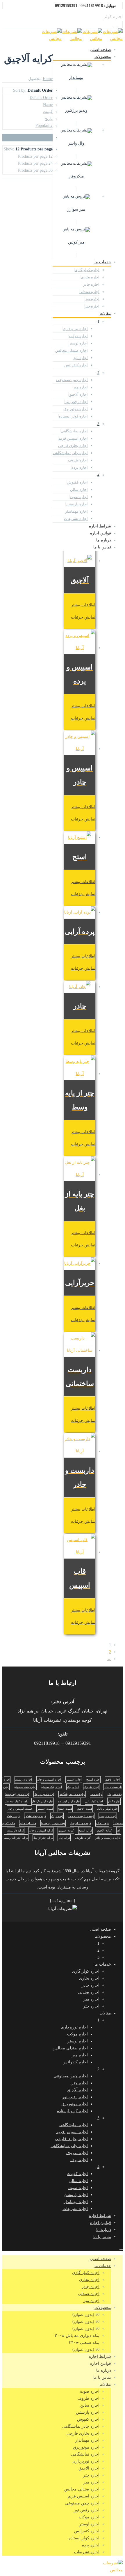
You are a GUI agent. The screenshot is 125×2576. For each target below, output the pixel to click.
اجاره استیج (93, 1780)
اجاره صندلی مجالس (72, 350)
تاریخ (49, 119)
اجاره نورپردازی (75, 329)
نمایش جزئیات (83, 617)
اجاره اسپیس (74, 1780)
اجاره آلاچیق (78, 394)
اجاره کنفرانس (76, 365)
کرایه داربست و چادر (108, 1838)
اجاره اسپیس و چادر (49, 1780)
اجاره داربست (23, 1780)
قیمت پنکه (57, 1816)
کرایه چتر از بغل (43, 1838)
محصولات (103, 57)
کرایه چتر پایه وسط (16, 1838)
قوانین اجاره (101, 533)
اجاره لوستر (78, 343)
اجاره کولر (114, 1801)
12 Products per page (35, 156)
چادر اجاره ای (28, 1823)
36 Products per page (35, 170)
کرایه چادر (64, 1838)
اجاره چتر (92, 306)
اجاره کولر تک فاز (43, 1801)
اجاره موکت (78, 336)
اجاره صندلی (89, 292)
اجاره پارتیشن (77, 504)
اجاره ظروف (78, 460)
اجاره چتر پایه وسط (17, 1794)
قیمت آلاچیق (85, 1809)
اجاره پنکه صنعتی (51, 1787)
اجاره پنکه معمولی (25, 1787)
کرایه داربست (16, 1830)
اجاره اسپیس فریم (73, 438)
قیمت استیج (65, 1809)
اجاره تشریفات (76, 519)
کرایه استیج (85, 1830)
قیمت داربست (108, 1816)
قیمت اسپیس (45, 1809)
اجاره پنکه (73, 1787)
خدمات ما (103, 262)
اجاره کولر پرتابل (108, 1809)
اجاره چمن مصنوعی (72, 380)
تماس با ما (102, 547)
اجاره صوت (79, 497)
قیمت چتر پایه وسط (53, 1823)
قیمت (48, 112)
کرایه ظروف (83, 1838)
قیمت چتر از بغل (81, 1823)
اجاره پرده (80, 467)
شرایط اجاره (100, 526)
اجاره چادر (91, 284)
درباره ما (104, 540)
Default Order (41, 98)
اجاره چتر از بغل (44, 1794)
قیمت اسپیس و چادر (19, 1809)
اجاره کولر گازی (87, 270)
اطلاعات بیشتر (83, 605)
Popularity (44, 126)
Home (48, 79)
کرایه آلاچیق (105, 1830)
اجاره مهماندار (76, 511)
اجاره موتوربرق (76, 409)
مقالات (105, 313)
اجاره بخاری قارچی (73, 446)
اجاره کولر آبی (94, 1801)
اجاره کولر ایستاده (73, 416)
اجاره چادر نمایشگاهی (70, 453)
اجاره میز (92, 299)
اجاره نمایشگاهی (74, 431)
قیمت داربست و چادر (81, 1816)
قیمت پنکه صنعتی (35, 1816)
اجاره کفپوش (77, 482)
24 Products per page (35, 163)
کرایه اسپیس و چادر (41, 1830)
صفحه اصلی (100, 50)
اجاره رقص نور (76, 402)
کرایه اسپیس (66, 1830)
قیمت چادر (102, 1823)
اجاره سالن (79, 490)
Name (48, 105)
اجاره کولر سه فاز (16, 1801)
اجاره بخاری (90, 277)
